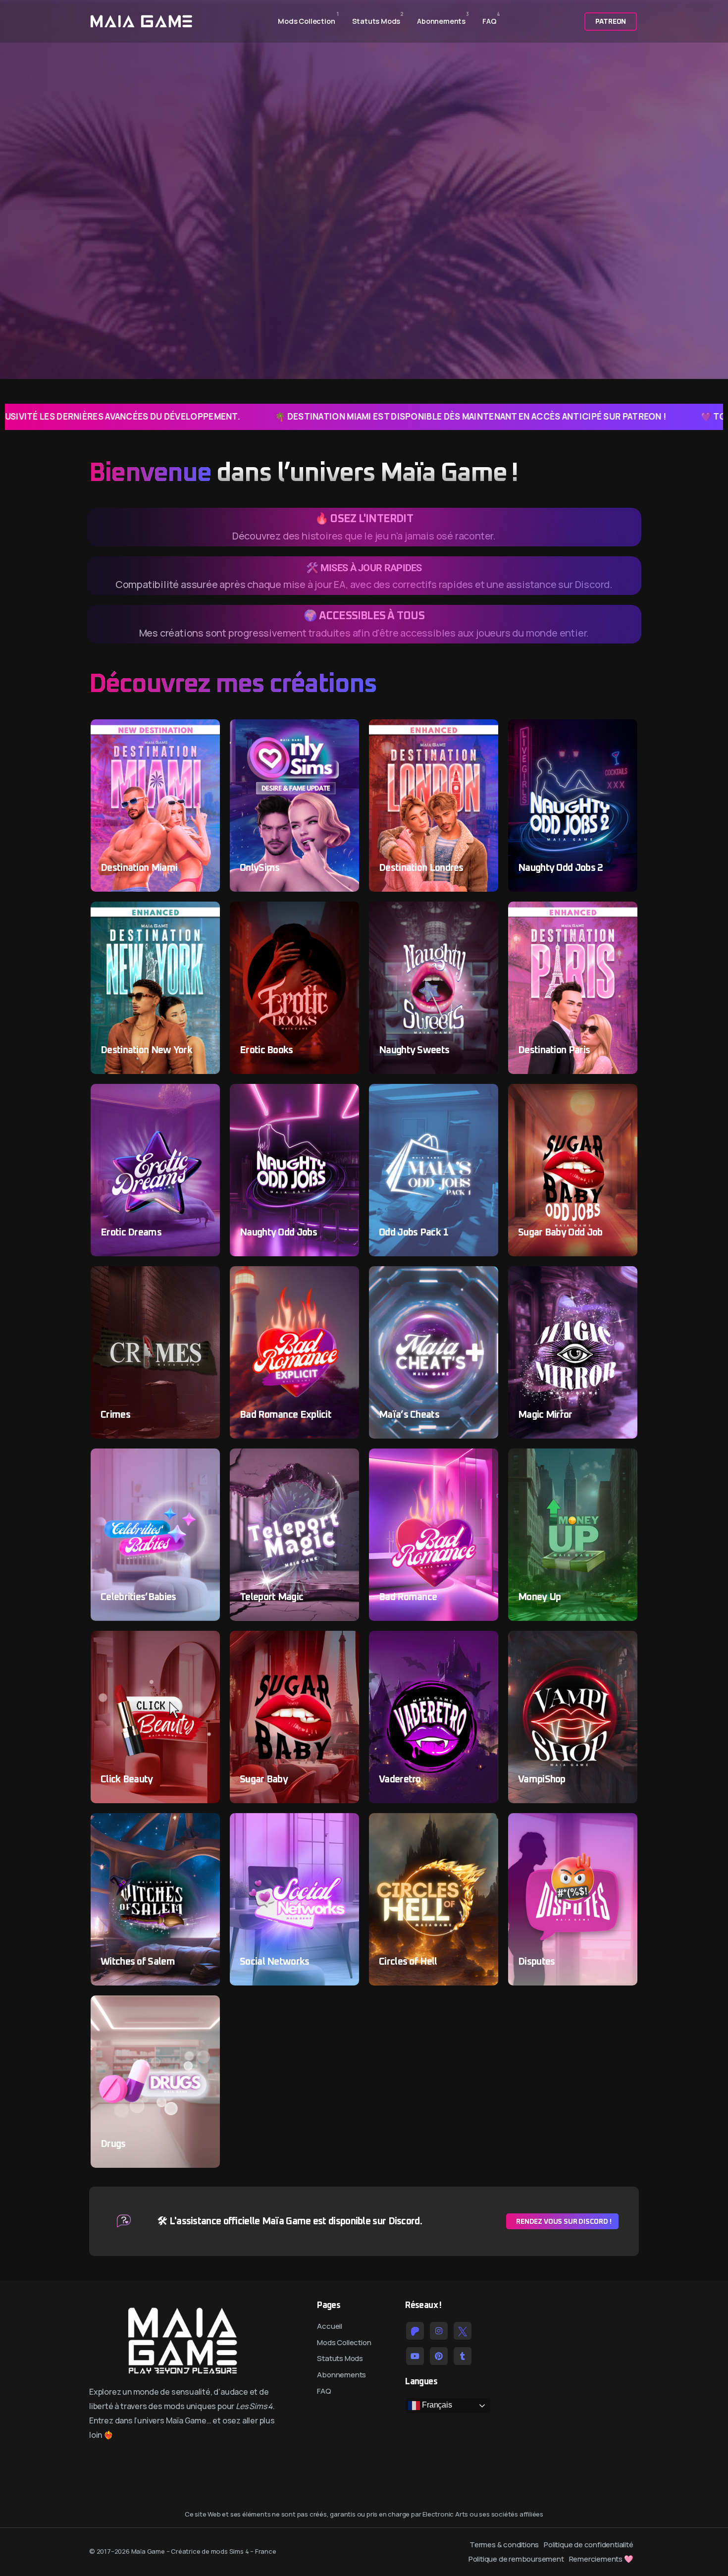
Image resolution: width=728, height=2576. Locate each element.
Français (436, 2405)
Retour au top (21, 1291)
